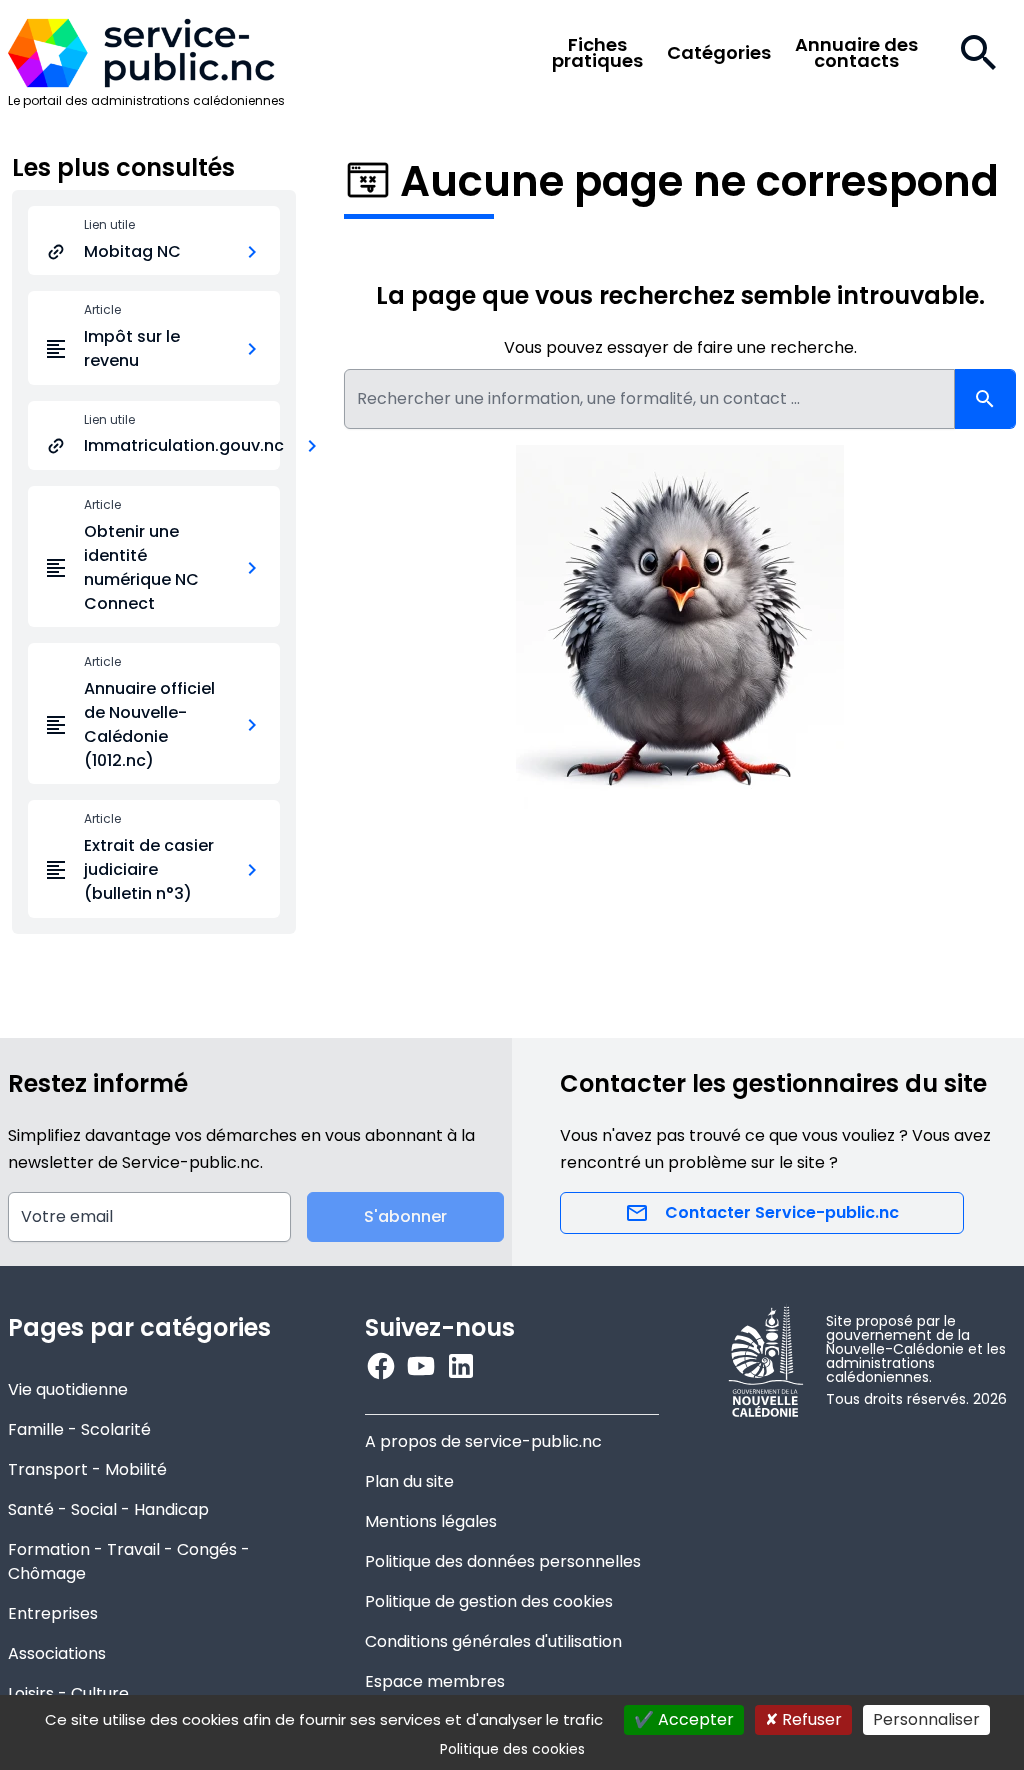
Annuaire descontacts (856, 53)
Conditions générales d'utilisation (493, 1641)
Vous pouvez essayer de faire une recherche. (680, 347)
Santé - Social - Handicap (108, 1509)
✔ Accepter (684, 1719)
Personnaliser (926, 1719)
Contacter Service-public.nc (782, 1212)
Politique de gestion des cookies (489, 1601)
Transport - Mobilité (87, 1469)
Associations (57, 1653)
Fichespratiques (597, 53)
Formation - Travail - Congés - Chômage (129, 1561)
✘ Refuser (803, 1719)
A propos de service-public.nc (483, 1441)
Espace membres (435, 1681)
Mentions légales (431, 1521)
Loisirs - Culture (68, 1693)
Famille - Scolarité (79, 1429)
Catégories (719, 53)
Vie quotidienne (68, 1389)
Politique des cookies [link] (512, 1749)
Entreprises (53, 1613)
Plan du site (409, 1481)
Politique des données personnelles (503, 1561)
